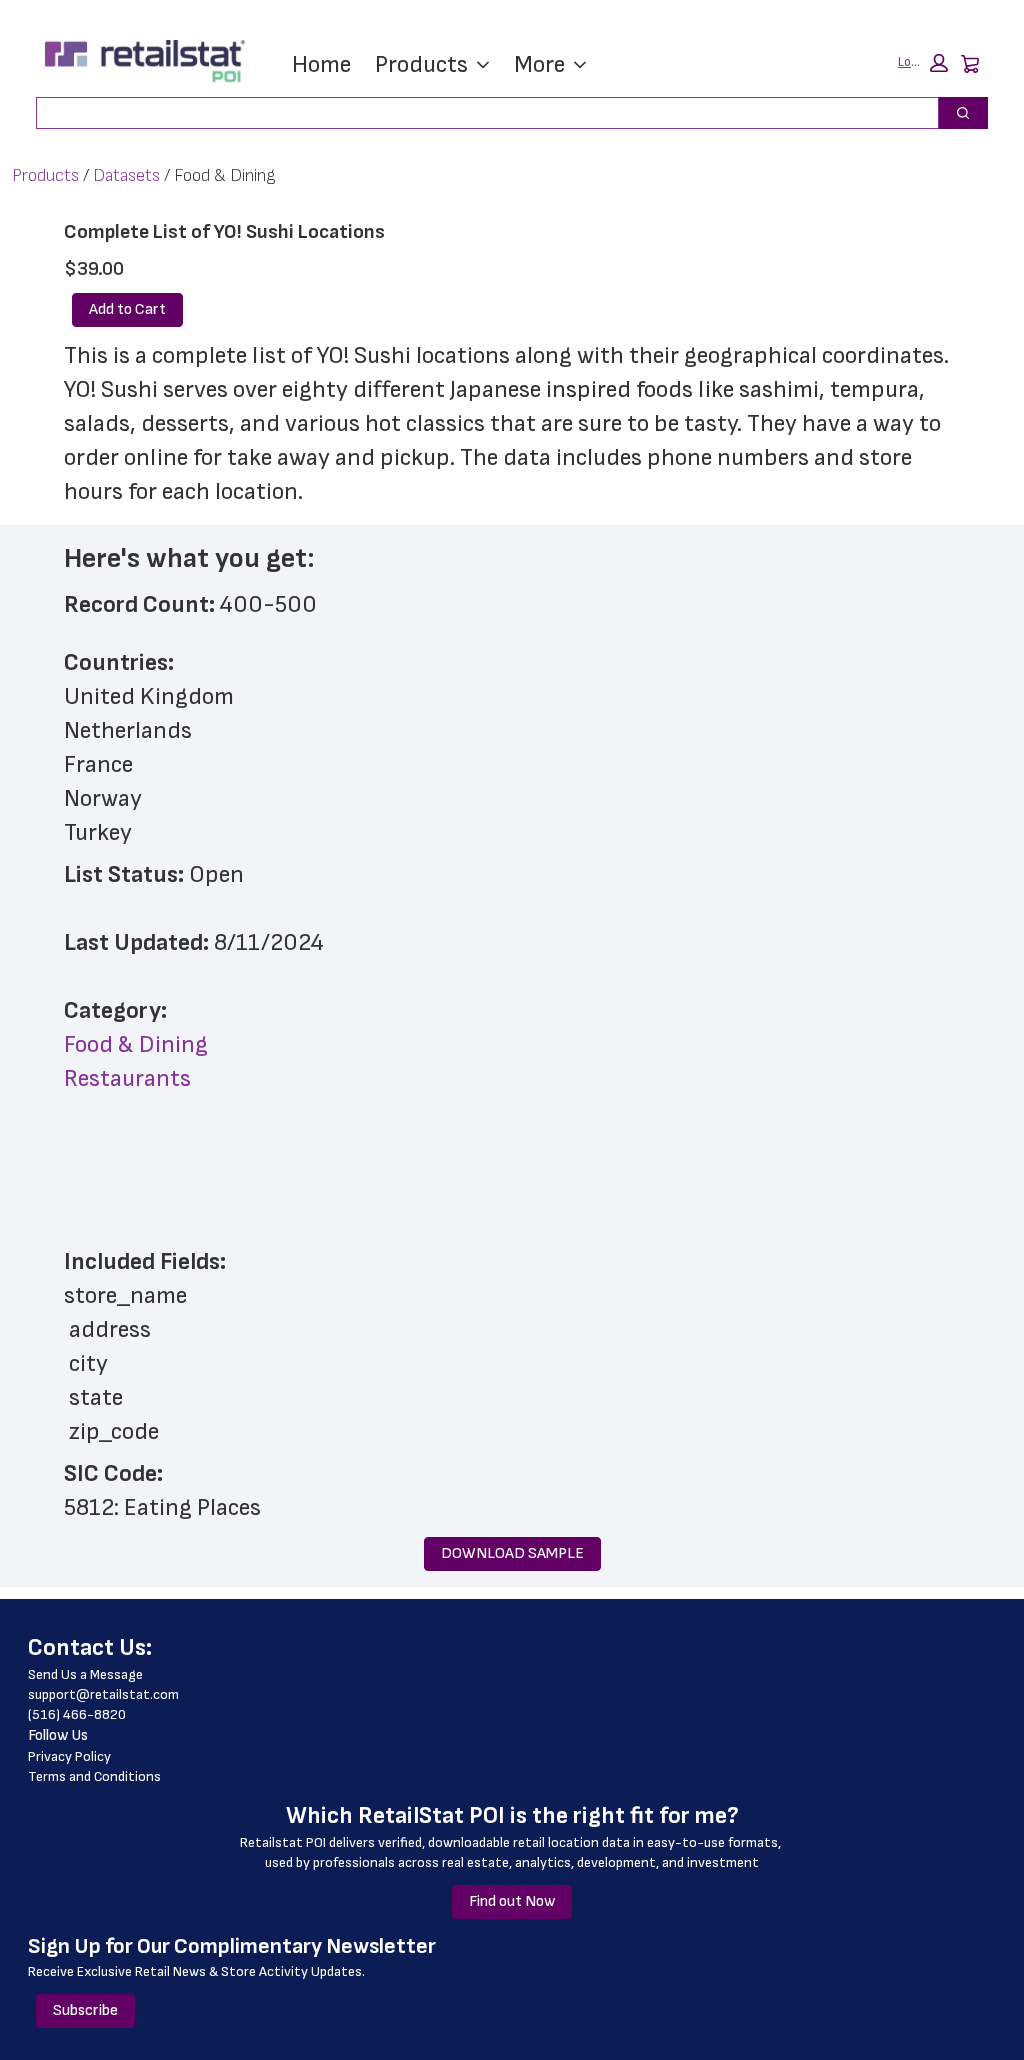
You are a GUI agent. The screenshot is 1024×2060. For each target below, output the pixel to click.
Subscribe (85, 2010)
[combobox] (479, 113)
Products (421, 64)
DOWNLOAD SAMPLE (512, 1553)
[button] (923, 63)
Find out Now (512, 1901)
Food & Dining (136, 1044)
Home (321, 64)
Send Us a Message (85, 1674)
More (539, 64)
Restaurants (127, 1078)
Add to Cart (127, 309)
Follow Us (58, 1735)
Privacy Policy (69, 1756)
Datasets (126, 175)
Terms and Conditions (94, 1776)
